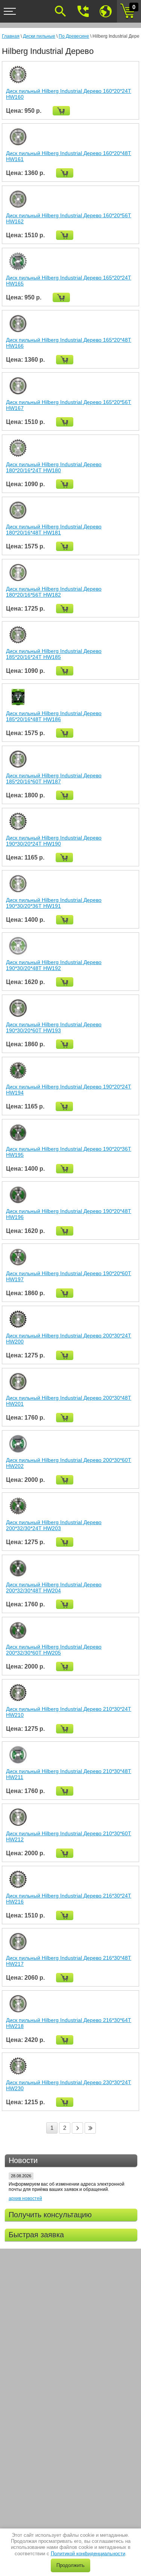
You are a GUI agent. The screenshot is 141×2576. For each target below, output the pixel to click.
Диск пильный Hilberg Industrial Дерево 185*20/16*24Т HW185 (54, 654)
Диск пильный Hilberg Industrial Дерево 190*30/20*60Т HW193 (54, 1027)
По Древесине (74, 36)
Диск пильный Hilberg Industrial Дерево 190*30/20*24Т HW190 (54, 841)
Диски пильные (39, 36)
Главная (11, 36)
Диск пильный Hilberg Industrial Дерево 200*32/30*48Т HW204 (54, 1587)
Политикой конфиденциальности (88, 2554)
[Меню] (10, 11)
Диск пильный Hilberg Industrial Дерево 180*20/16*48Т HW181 (54, 530)
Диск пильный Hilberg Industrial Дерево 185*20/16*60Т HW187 (54, 778)
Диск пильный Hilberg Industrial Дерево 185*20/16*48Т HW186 (54, 716)
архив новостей (25, 2198)
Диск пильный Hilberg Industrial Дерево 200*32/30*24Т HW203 (54, 1525)
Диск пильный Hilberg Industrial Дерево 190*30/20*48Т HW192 (54, 965)
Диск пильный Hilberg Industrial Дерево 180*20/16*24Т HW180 (54, 467)
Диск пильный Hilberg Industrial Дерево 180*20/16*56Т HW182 (54, 592)
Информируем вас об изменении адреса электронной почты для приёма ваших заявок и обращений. (67, 2187)
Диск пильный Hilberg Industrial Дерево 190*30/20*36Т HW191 (54, 903)
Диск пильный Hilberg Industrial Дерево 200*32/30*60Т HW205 (54, 1650)
